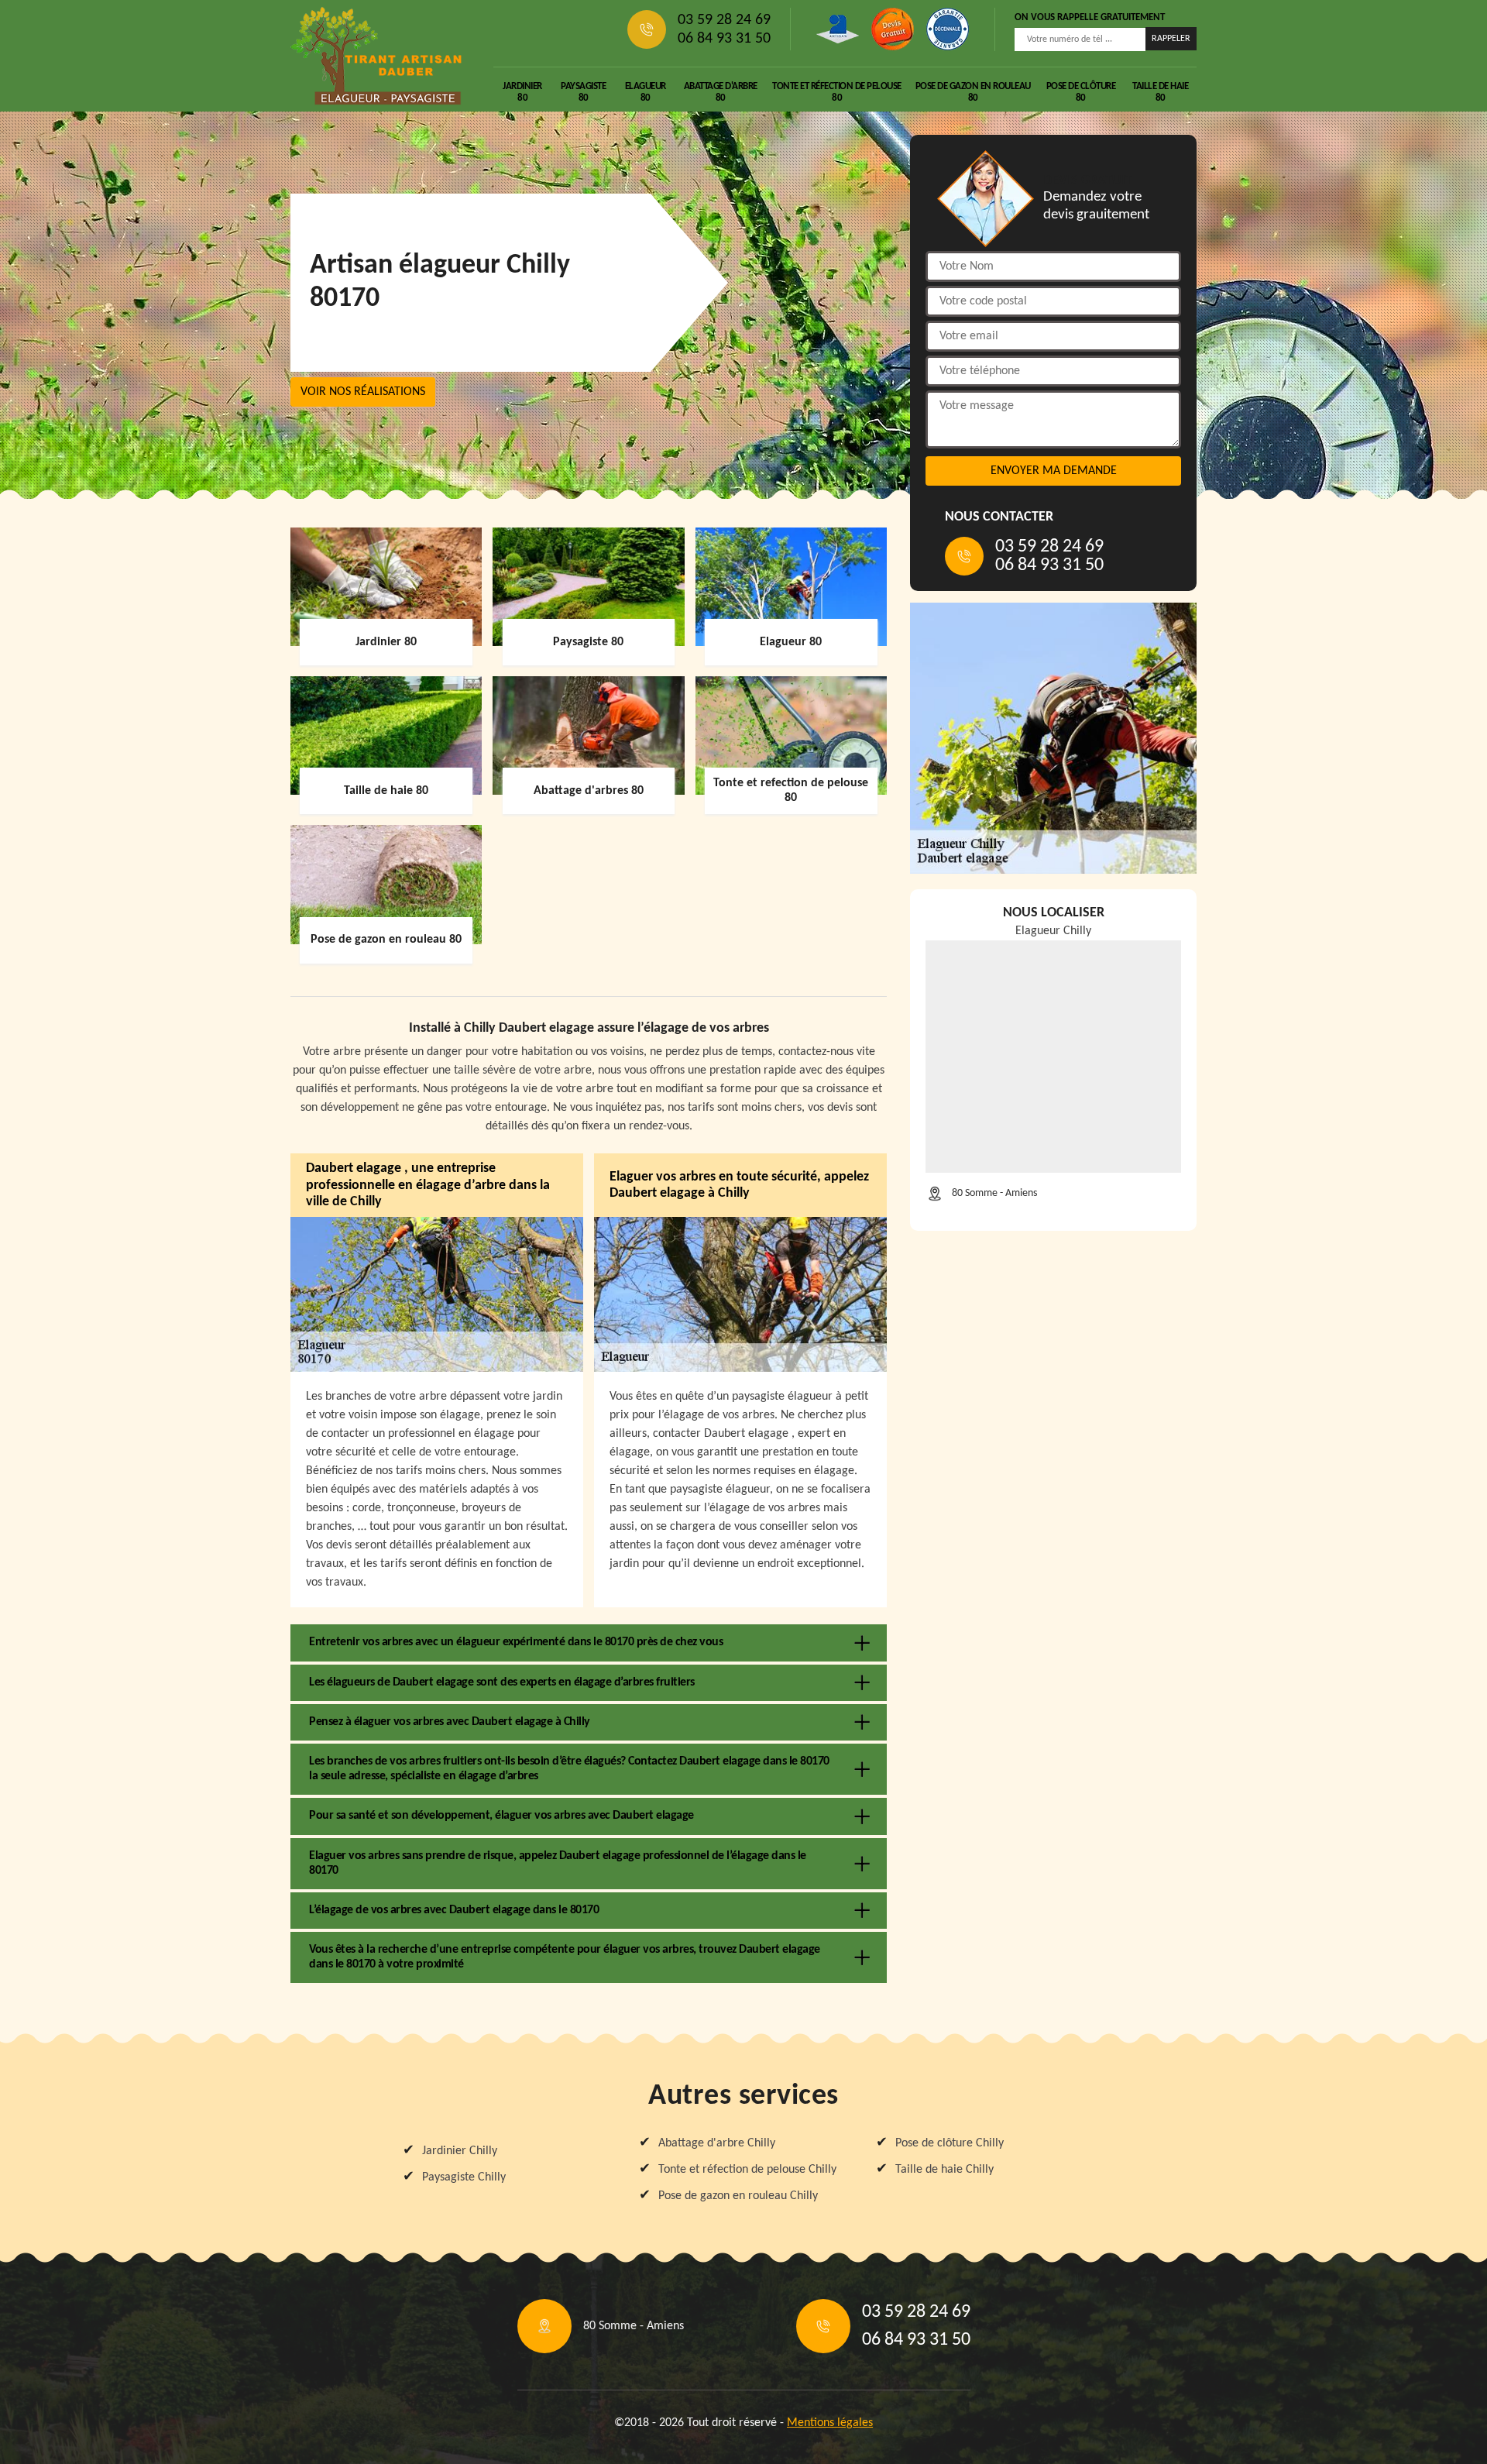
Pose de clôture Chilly (950, 2143)
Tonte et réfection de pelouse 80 (837, 92)
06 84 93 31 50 (724, 39)
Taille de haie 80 (1160, 92)
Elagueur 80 (646, 92)
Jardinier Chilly (460, 2151)
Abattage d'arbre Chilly (717, 2143)
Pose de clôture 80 (1081, 92)
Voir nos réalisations (363, 392)
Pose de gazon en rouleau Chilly (738, 2196)
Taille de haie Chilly (944, 2170)
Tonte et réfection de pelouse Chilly (747, 2170)
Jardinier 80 (522, 92)
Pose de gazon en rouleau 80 (973, 92)
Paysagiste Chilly (464, 2177)
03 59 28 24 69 (724, 20)
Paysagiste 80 (583, 92)
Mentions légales (830, 2423)
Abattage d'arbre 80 (721, 92)
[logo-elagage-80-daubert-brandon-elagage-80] (376, 56)
